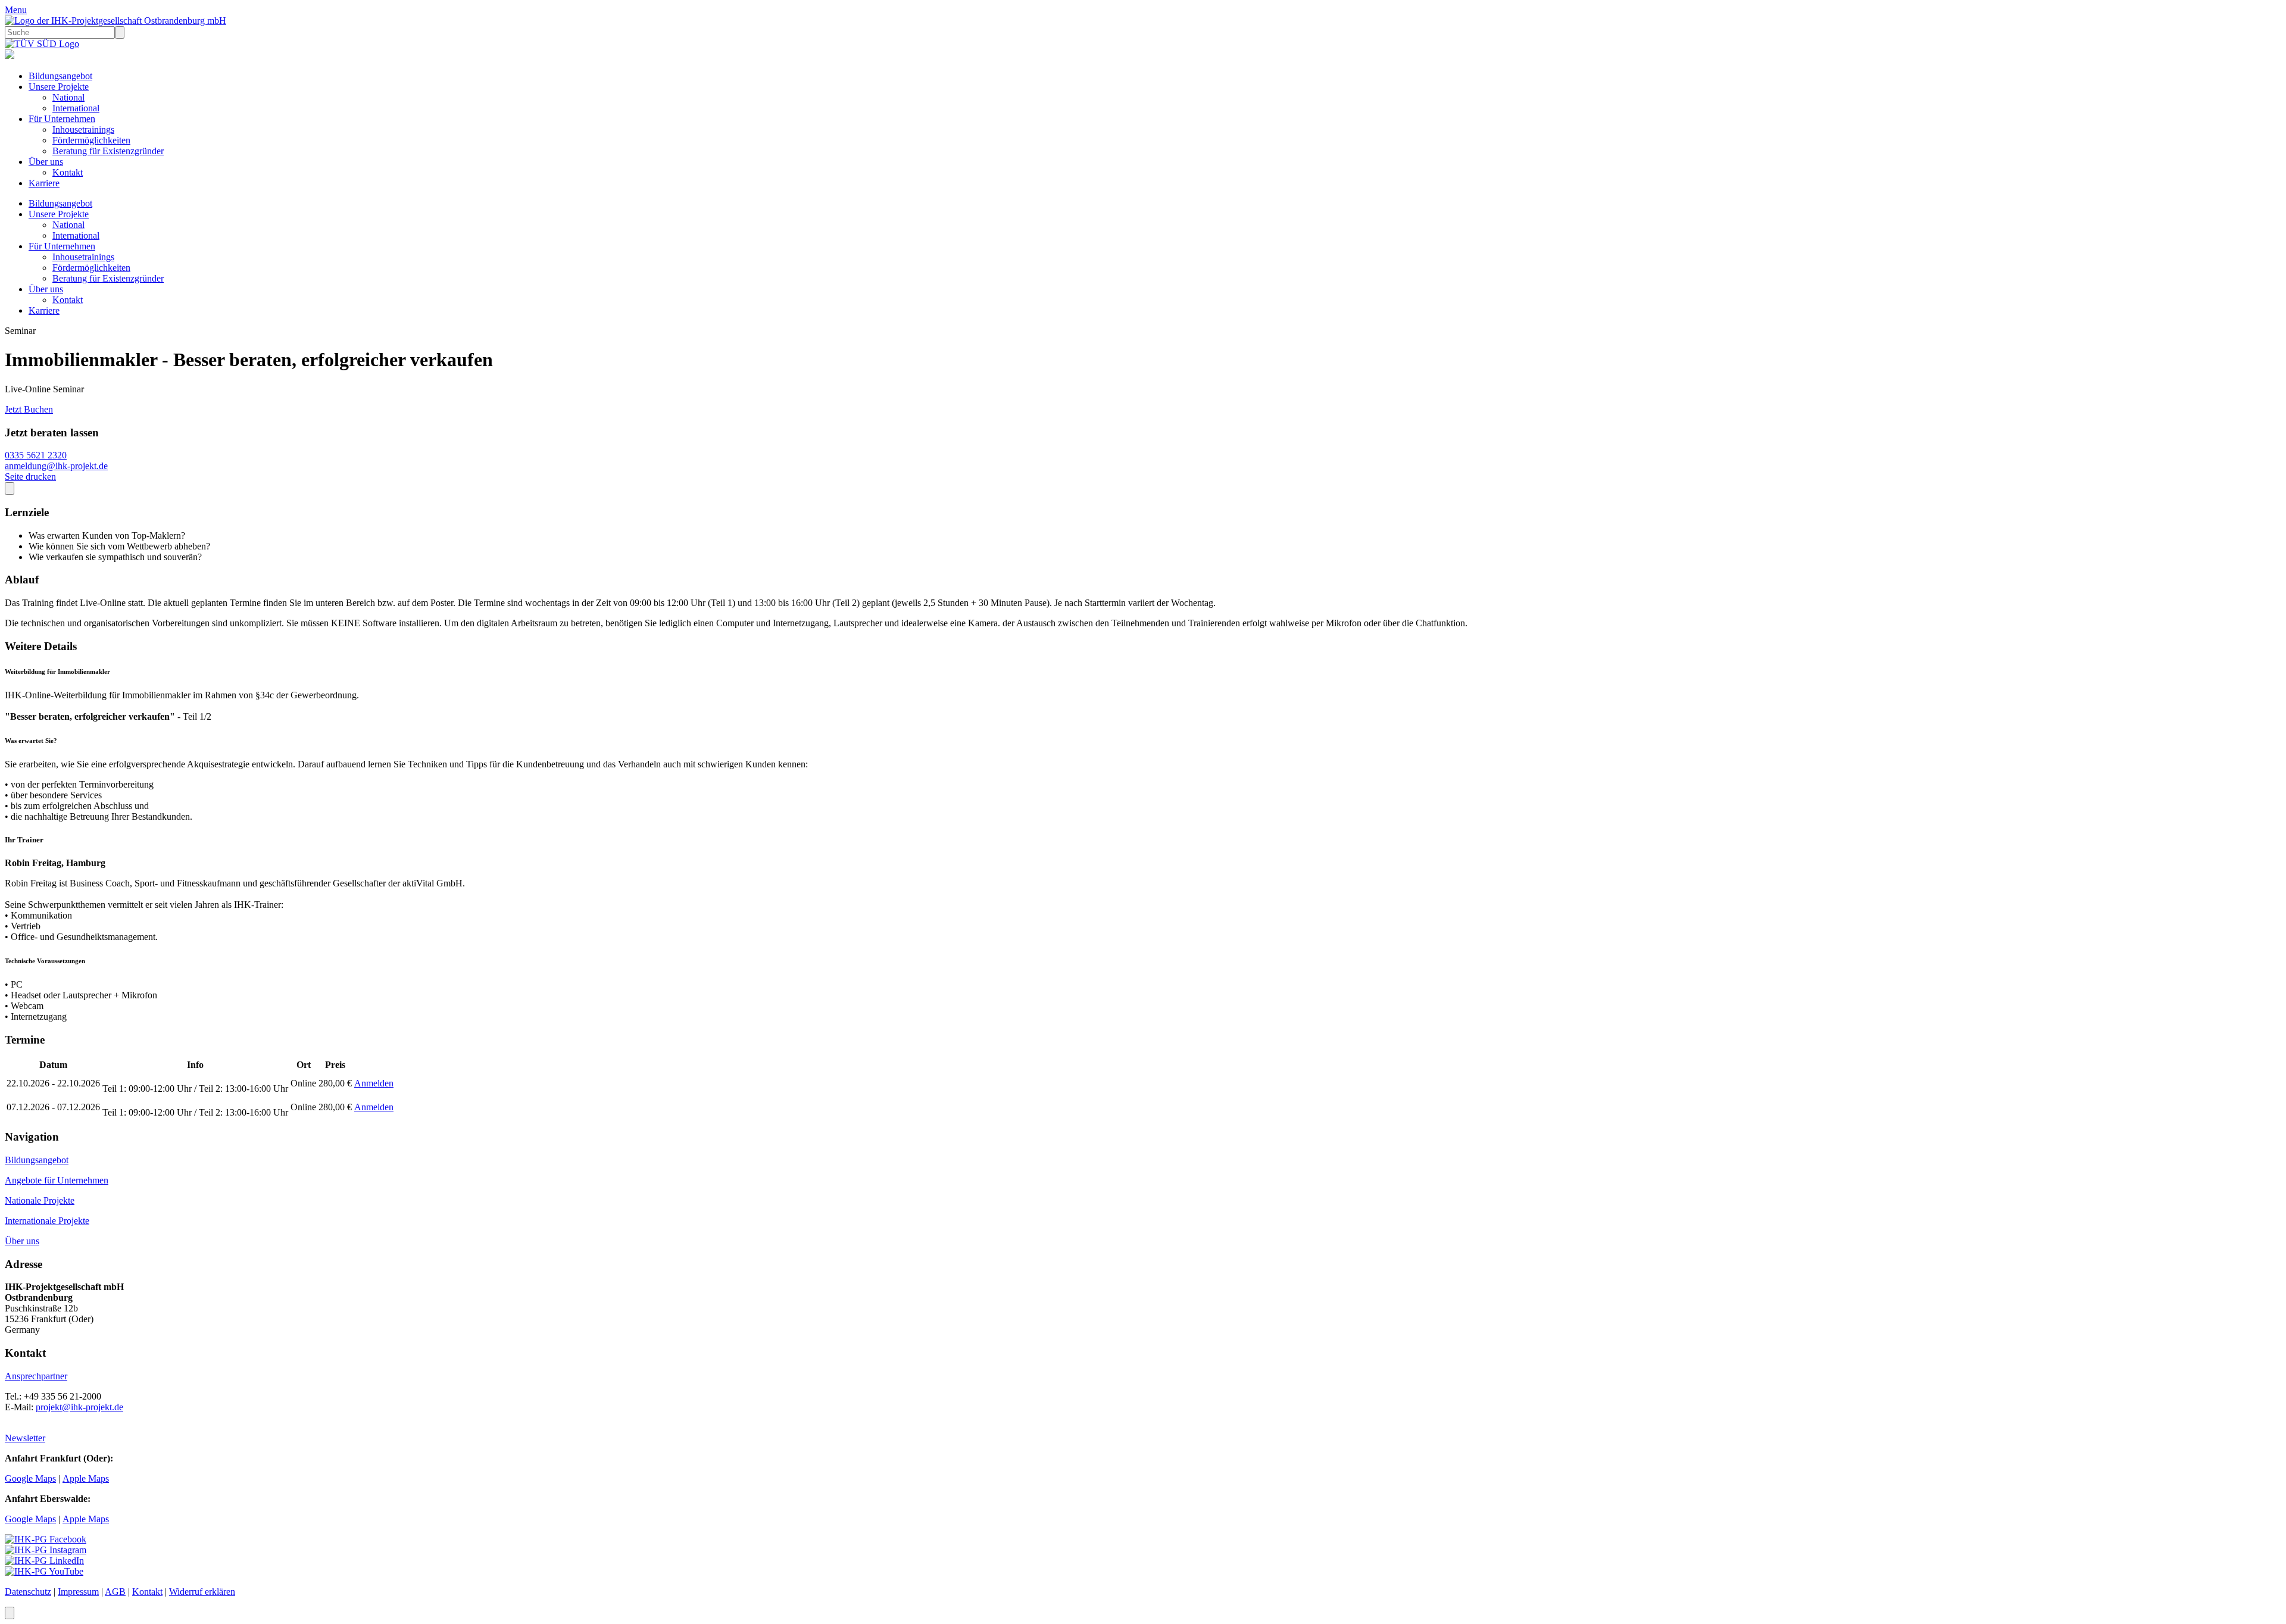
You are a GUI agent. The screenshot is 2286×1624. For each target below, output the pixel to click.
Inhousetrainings (83, 129)
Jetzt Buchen (29, 409)
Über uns (46, 162)
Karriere (44, 183)
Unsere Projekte (59, 87)
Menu (16, 10)
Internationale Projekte (47, 1221)
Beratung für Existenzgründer (108, 151)
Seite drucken (30, 477)
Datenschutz (28, 1592)
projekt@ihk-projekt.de (79, 1407)
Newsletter (25, 1438)
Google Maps (30, 1478)
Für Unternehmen (62, 119)
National (68, 97)
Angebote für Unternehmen (57, 1180)
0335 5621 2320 (36, 455)
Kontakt (68, 172)
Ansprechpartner (36, 1376)
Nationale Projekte (40, 1200)
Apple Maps (86, 1478)
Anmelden (374, 1083)
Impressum (78, 1592)
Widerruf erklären (202, 1592)
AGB (115, 1592)
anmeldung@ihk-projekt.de (56, 466)
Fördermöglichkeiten (91, 140)
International (76, 108)
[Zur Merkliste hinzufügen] (10, 488)
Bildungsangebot (60, 76)
